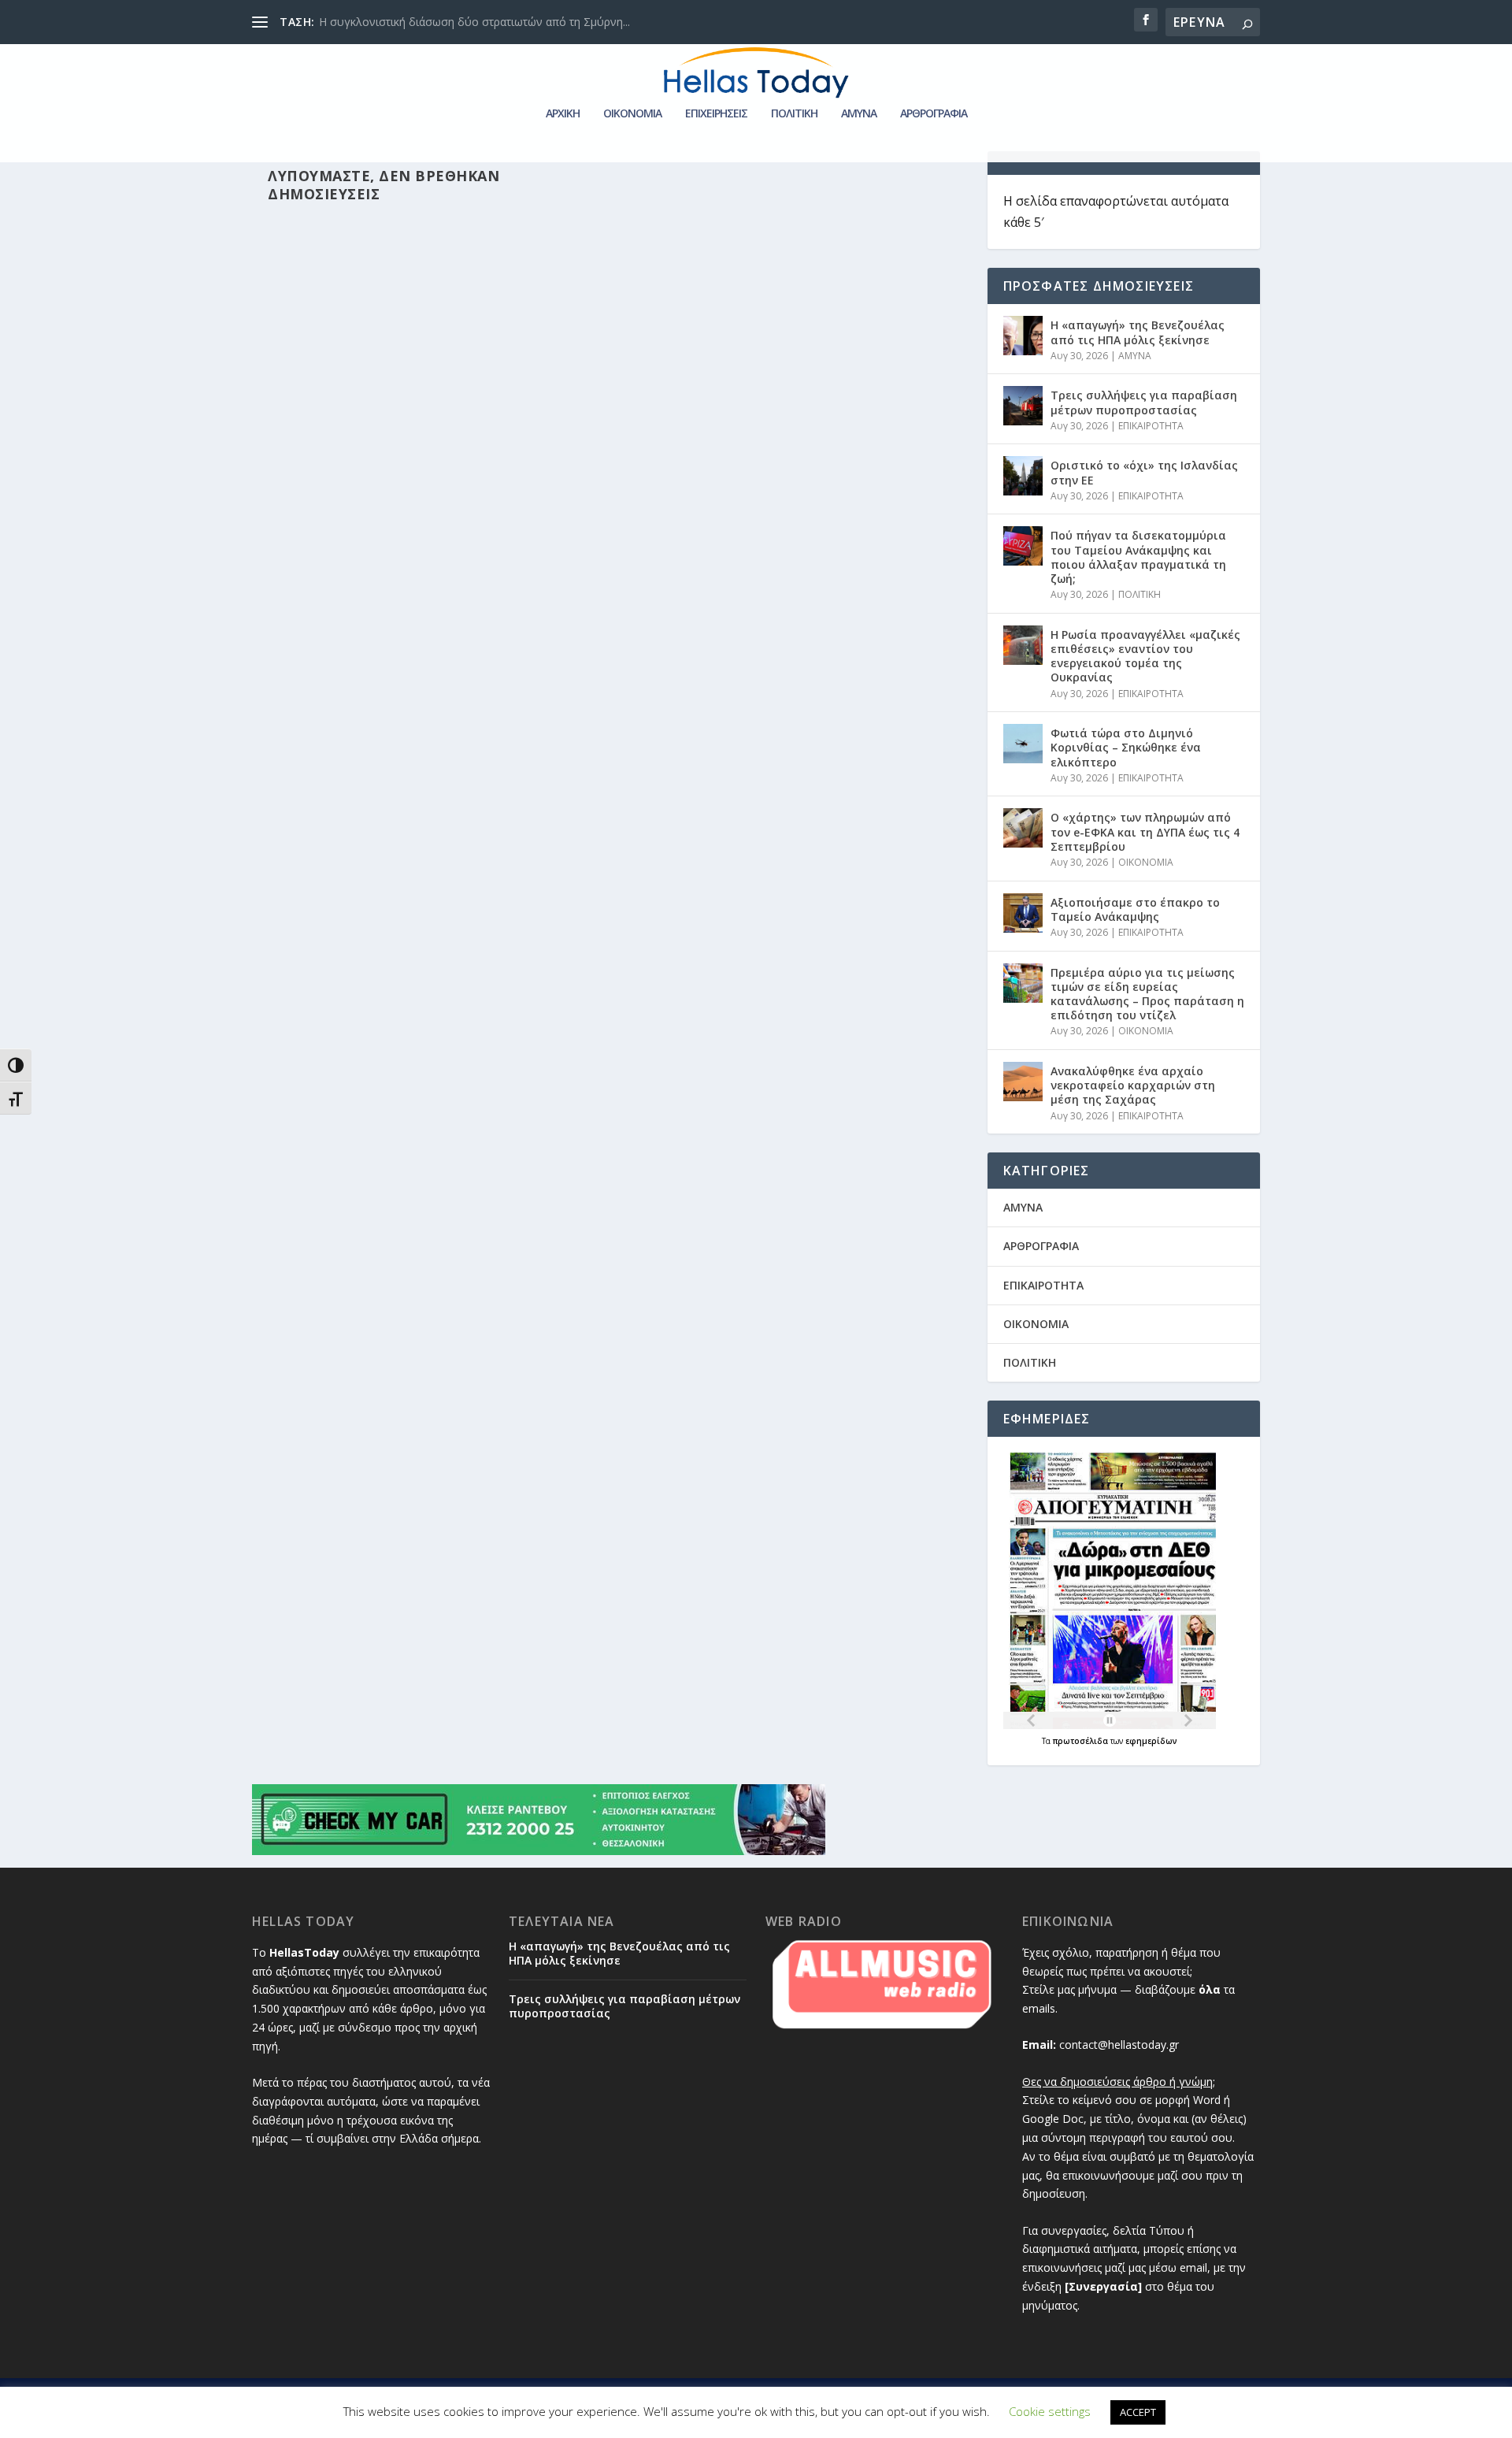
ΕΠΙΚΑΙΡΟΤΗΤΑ (1151, 426)
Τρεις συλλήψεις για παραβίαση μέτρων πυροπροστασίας (1144, 402)
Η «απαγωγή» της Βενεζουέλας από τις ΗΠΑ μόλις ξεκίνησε (1138, 332)
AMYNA (859, 114)
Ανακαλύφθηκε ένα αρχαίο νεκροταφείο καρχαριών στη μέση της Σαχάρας (1133, 1085)
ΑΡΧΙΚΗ (563, 114)
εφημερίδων (1151, 1741)
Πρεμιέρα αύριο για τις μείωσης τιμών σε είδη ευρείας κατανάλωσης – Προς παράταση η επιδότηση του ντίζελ (1147, 994)
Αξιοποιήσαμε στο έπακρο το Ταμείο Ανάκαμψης (1135, 909)
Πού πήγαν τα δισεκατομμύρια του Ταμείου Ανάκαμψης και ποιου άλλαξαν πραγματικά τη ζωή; (1138, 557)
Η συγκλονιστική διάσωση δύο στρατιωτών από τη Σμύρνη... (474, 22)
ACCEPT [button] (1138, 2412)
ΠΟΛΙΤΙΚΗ (794, 114)
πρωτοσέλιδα (1082, 1741)
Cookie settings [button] (1050, 2411)
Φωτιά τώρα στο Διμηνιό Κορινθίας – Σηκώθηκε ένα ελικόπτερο (1126, 747)
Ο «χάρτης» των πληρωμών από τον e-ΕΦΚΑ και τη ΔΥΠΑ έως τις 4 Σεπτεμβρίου (1145, 831)
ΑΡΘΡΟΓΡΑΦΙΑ (934, 114)
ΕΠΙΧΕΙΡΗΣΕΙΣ (716, 114)
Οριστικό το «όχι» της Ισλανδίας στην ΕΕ (1144, 472)
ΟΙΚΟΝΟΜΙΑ (632, 114)
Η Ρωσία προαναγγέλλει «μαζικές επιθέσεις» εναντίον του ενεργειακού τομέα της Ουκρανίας (1145, 656)
